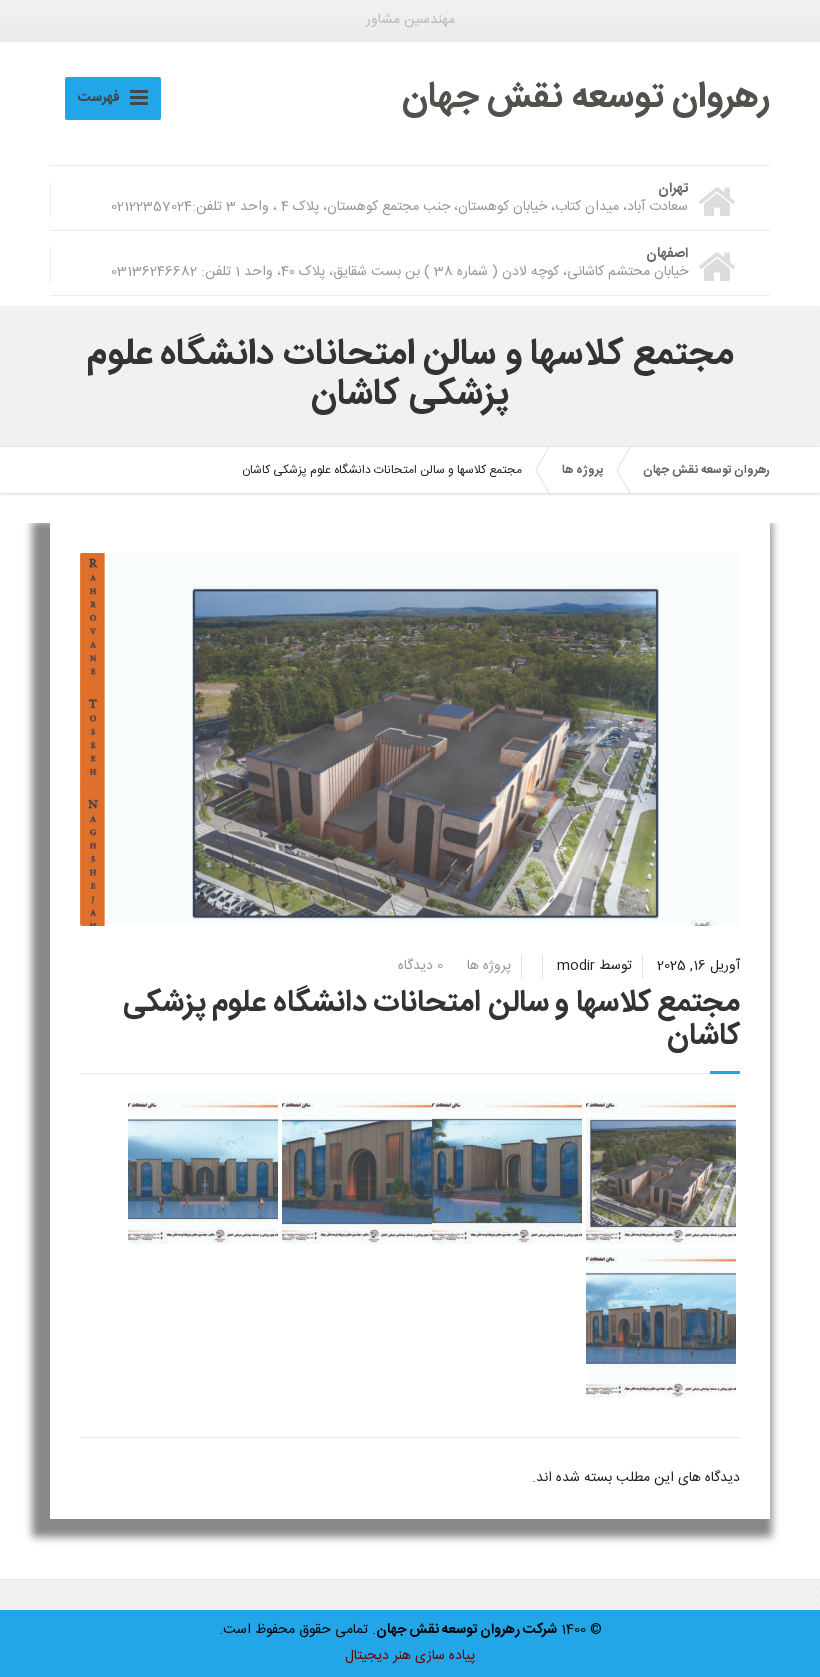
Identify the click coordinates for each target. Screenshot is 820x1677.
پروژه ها (489, 966)
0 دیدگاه (420, 966)
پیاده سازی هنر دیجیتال (410, 1656)
